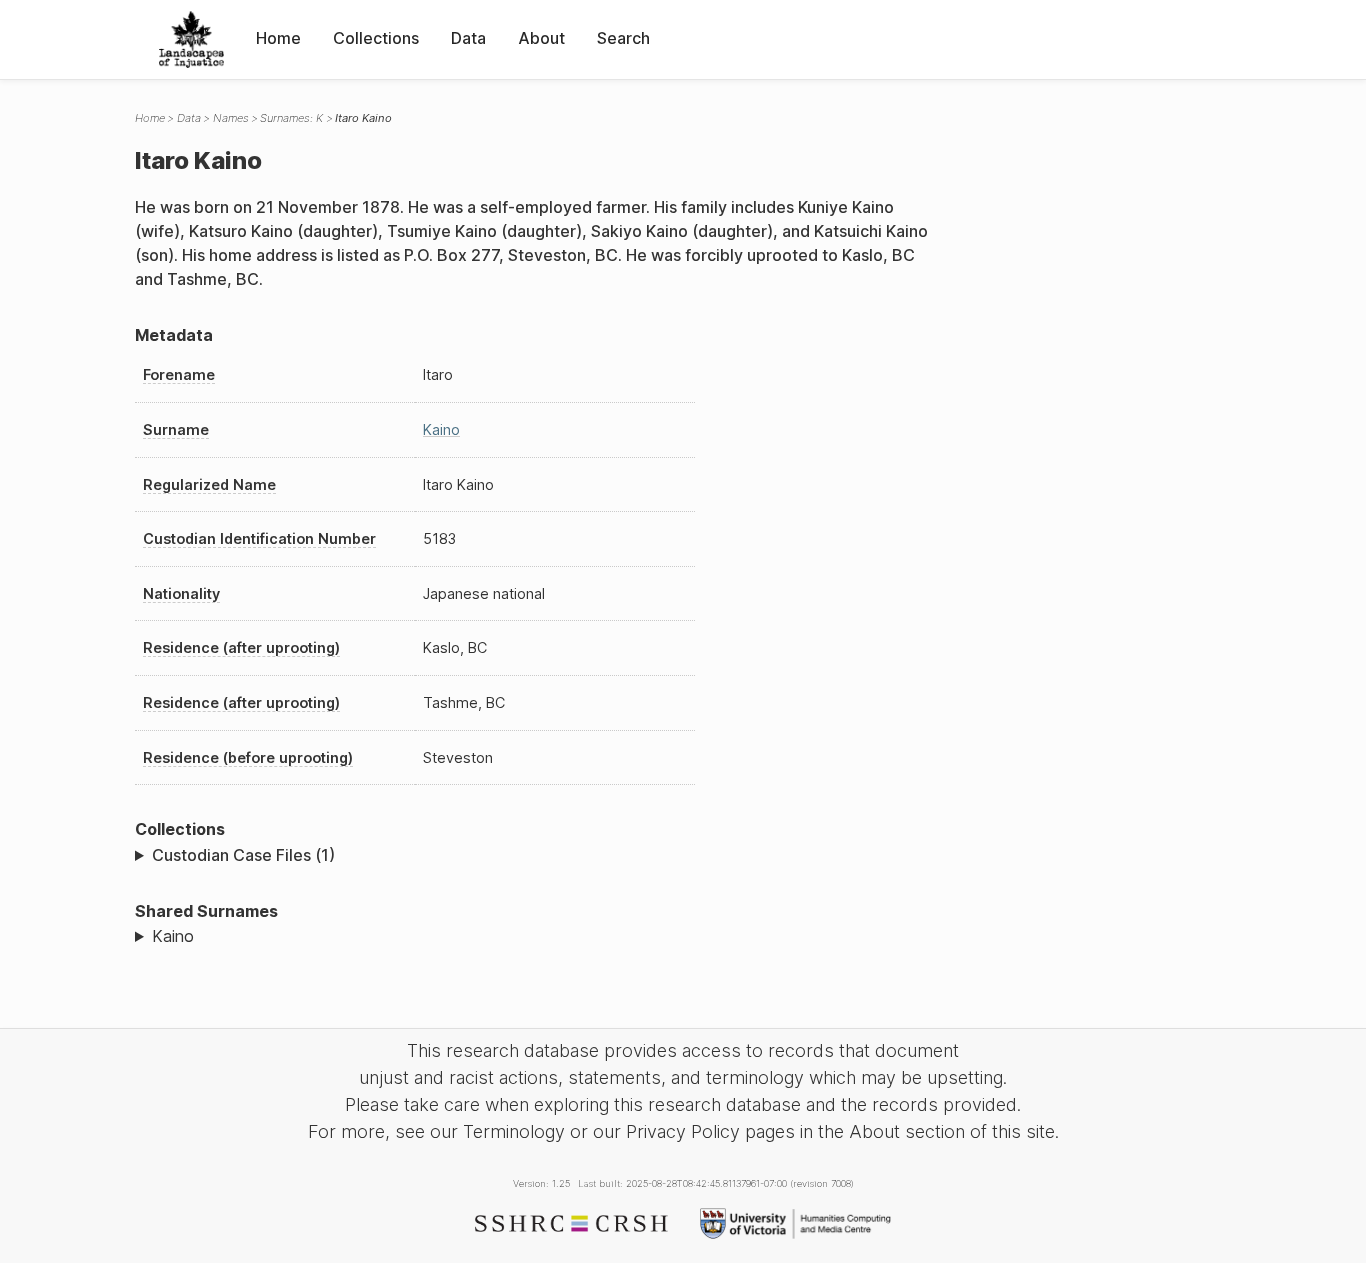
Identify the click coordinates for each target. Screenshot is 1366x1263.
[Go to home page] (191, 39)
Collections (376, 38)
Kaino (441, 429)
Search (623, 38)
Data (468, 38)
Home (278, 38)
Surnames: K (291, 118)
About (541, 38)
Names (231, 118)
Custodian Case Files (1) (243, 855)
